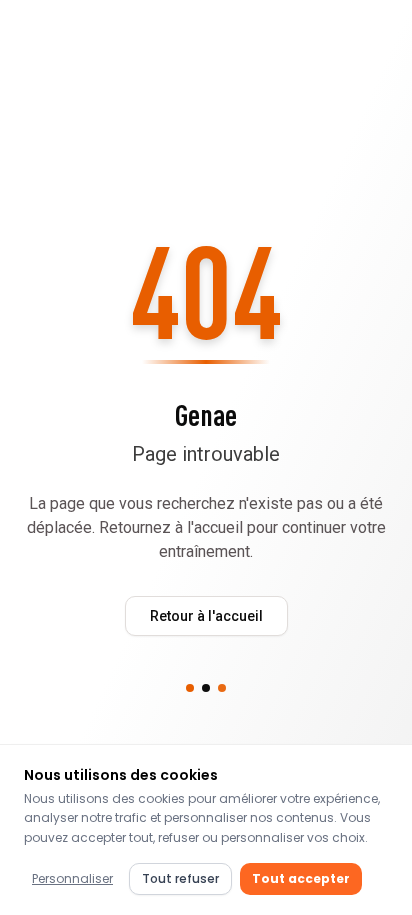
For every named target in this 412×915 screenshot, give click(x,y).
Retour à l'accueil (206, 616)
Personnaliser (72, 878)
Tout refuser (180, 878)
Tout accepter (301, 878)
